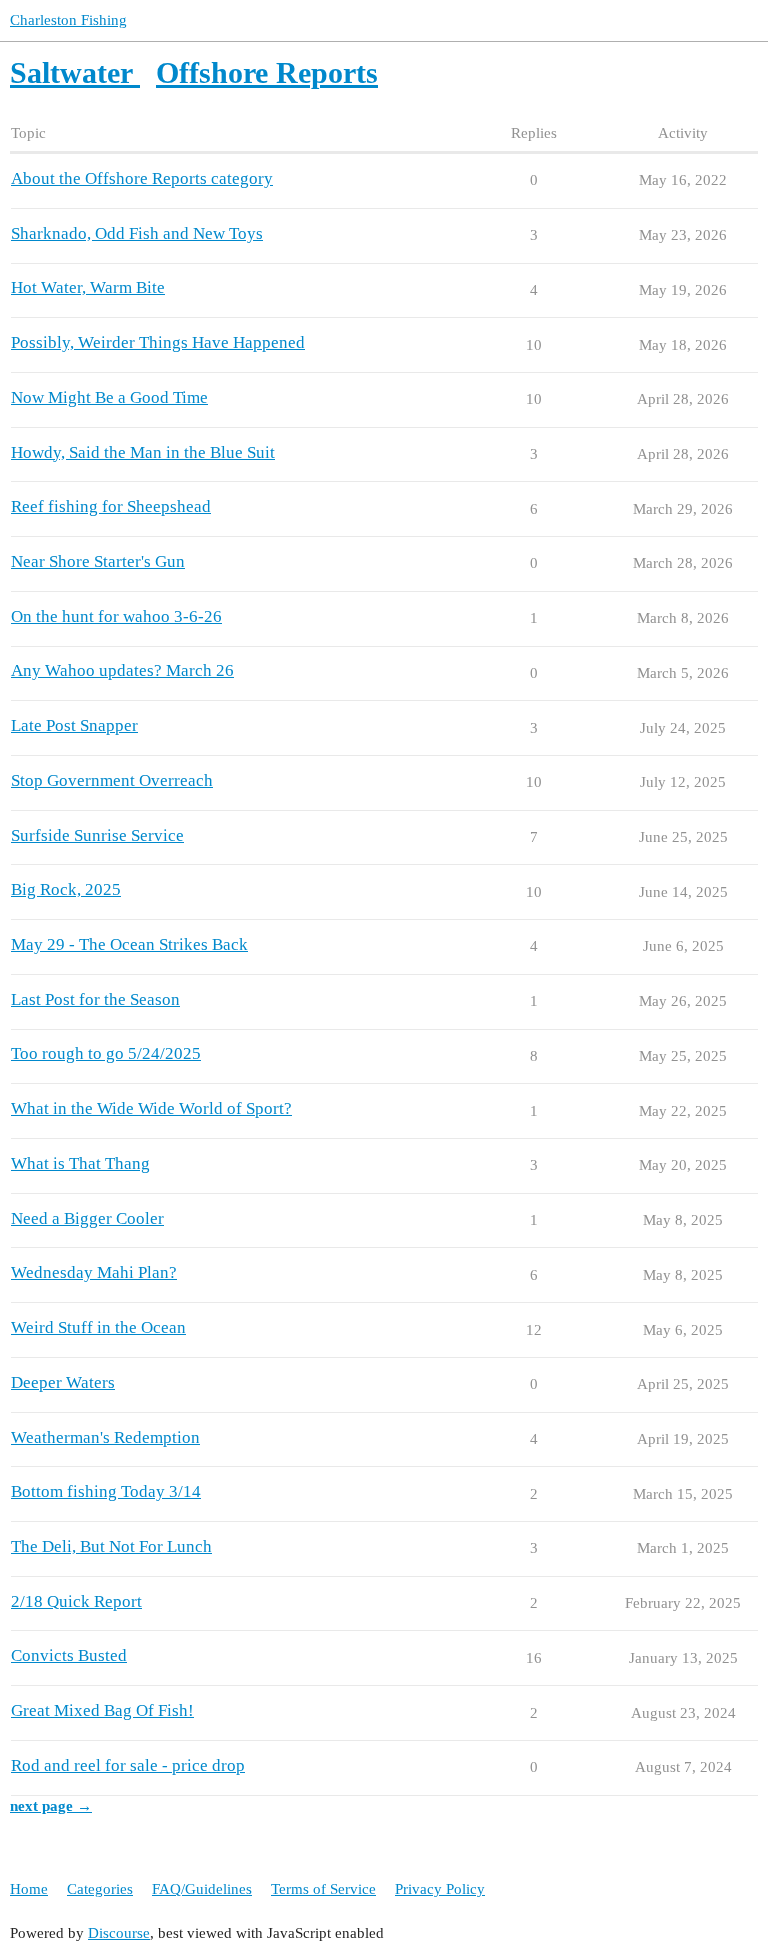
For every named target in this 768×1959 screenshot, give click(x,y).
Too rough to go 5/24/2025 (106, 1053)
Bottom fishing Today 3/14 (106, 1491)
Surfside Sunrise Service (97, 835)
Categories (100, 1889)
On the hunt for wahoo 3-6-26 (116, 616)
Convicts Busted (69, 1655)
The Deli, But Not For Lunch (111, 1546)
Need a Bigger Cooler (87, 1218)
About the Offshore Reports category (142, 178)
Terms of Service (323, 1889)
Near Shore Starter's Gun (98, 561)
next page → (51, 1806)
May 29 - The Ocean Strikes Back (129, 944)
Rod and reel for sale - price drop (128, 1765)
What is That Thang (80, 1163)
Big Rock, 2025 (66, 889)
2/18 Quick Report (76, 1601)
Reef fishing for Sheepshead (111, 506)
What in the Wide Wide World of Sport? (151, 1108)
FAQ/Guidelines (202, 1889)
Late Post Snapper (74, 725)
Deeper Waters (63, 1382)
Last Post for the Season (95, 999)
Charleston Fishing (68, 20)
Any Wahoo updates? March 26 (122, 670)
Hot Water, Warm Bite (88, 287)
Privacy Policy (440, 1889)
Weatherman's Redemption (105, 1437)
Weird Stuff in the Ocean (98, 1327)
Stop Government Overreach (112, 780)
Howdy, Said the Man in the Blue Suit (143, 452)
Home (29, 1889)
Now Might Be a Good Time (109, 397)
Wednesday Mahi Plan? (94, 1272)
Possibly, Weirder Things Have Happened (158, 342)
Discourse (119, 1933)
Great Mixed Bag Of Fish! (102, 1710)
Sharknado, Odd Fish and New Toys (137, 233)
